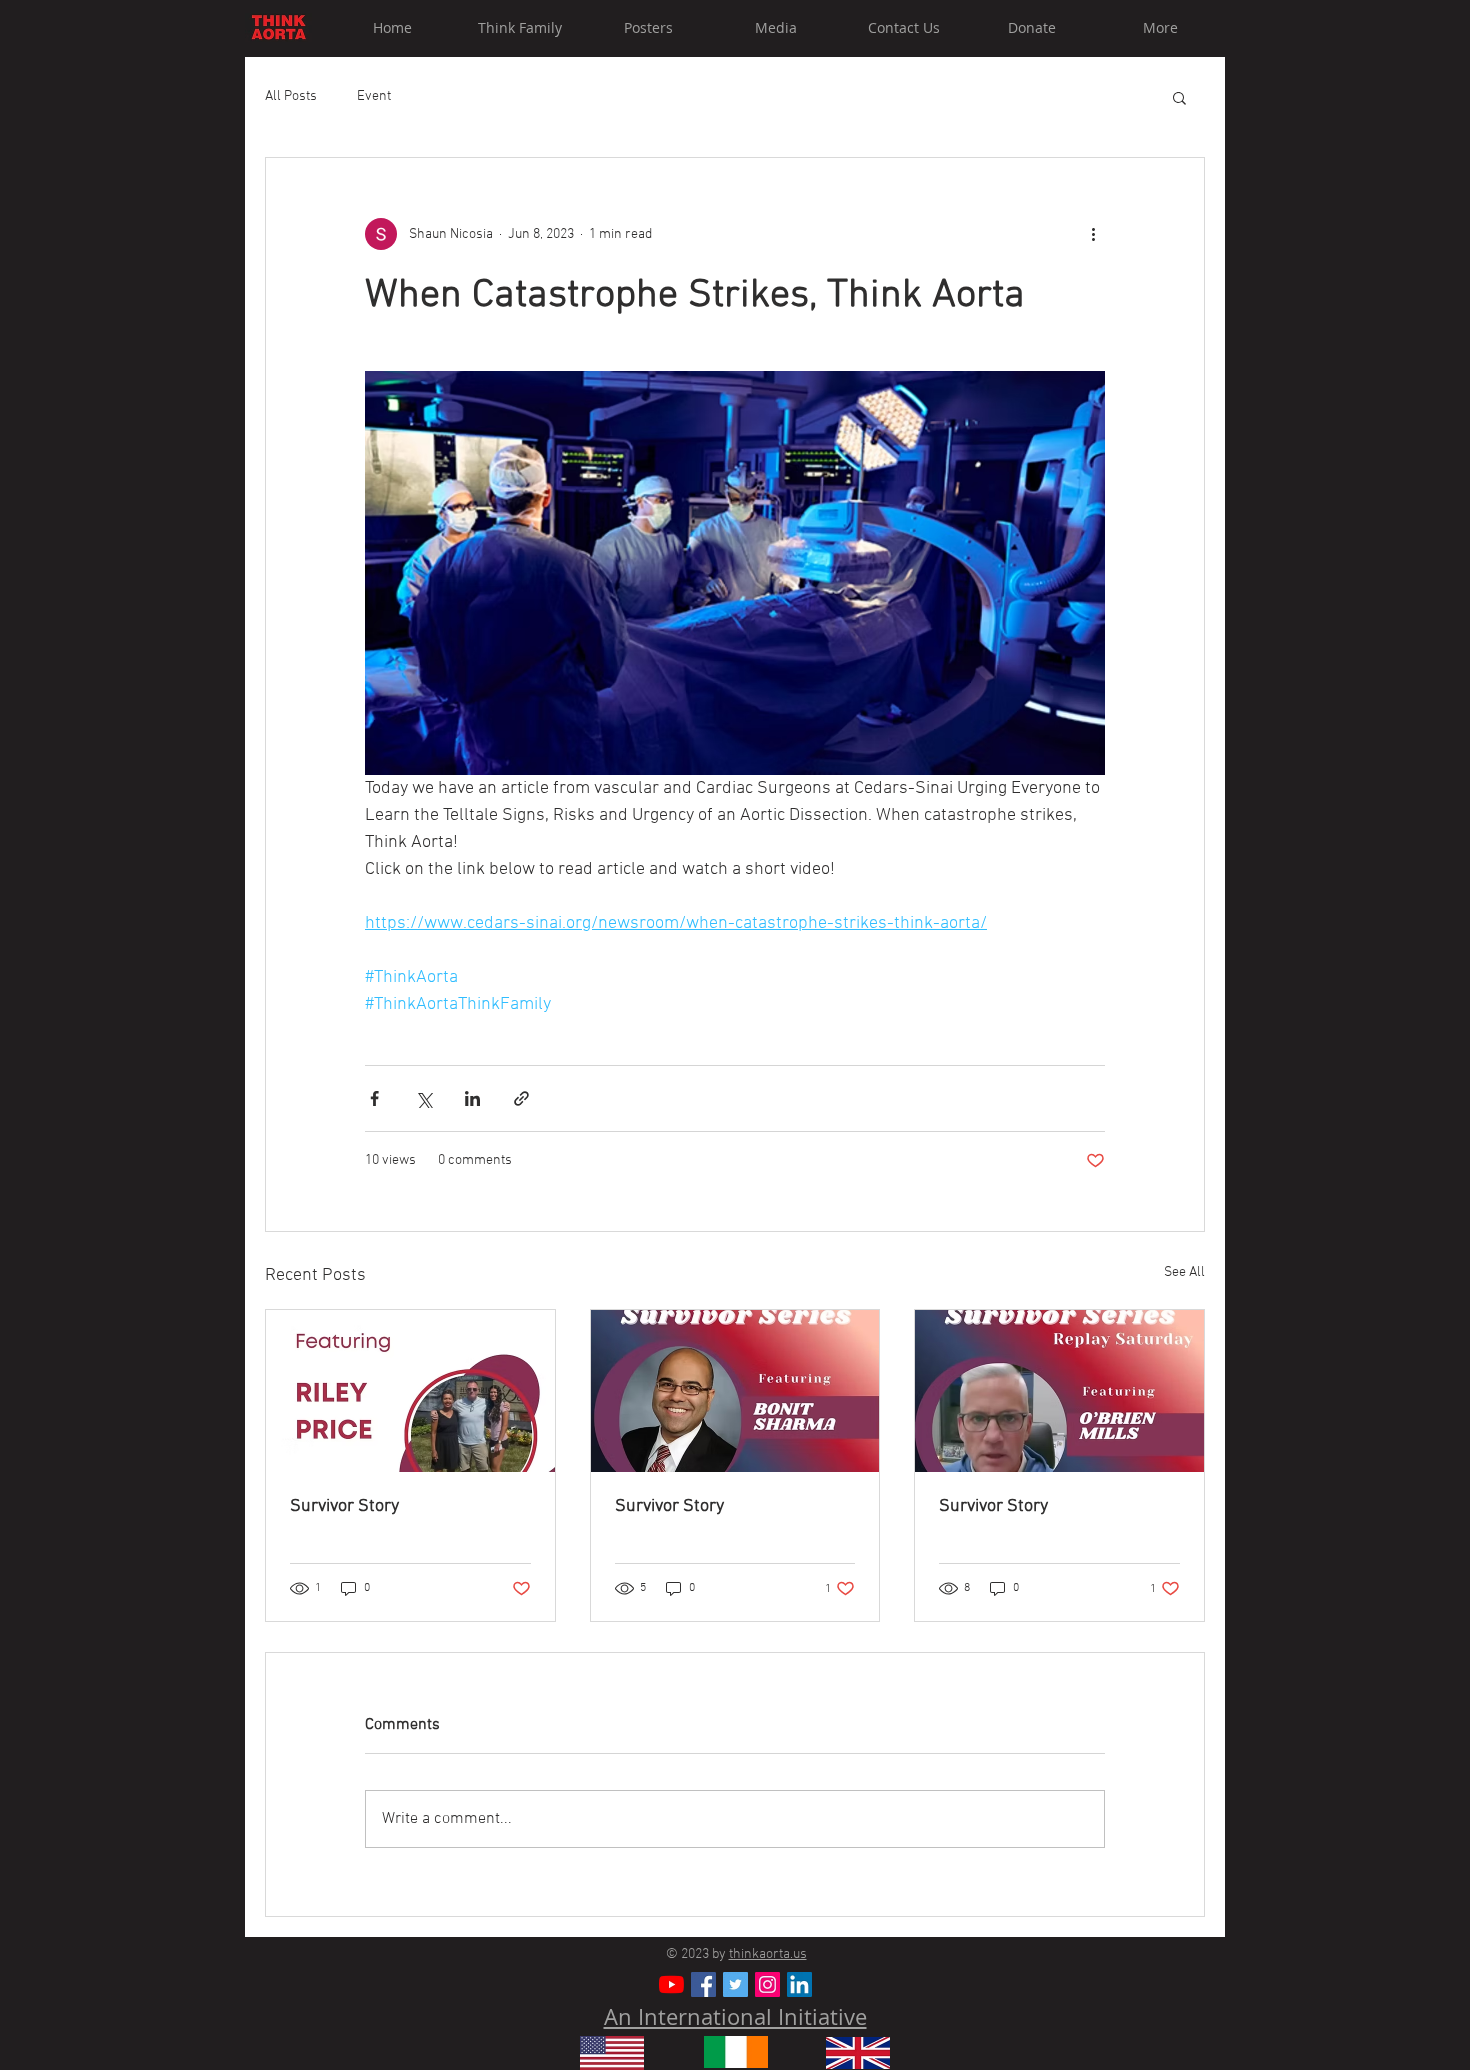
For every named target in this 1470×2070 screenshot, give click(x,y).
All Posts (291, 96)
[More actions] (1093, 234)
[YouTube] (671, 1984)
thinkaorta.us (768, 1954)
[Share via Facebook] (374, 1098)
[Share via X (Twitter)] (423, 1098)
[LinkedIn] (799, 1984)
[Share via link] (521, 1098)
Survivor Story (344, 1506)
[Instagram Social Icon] (767, 1984)
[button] (1179, 97)
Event (374, 96)
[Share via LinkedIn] (472, 1098)
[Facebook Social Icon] (703, 1984)
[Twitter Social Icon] (735, 1984)
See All (1184, 1272)
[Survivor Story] (410, 1391)
